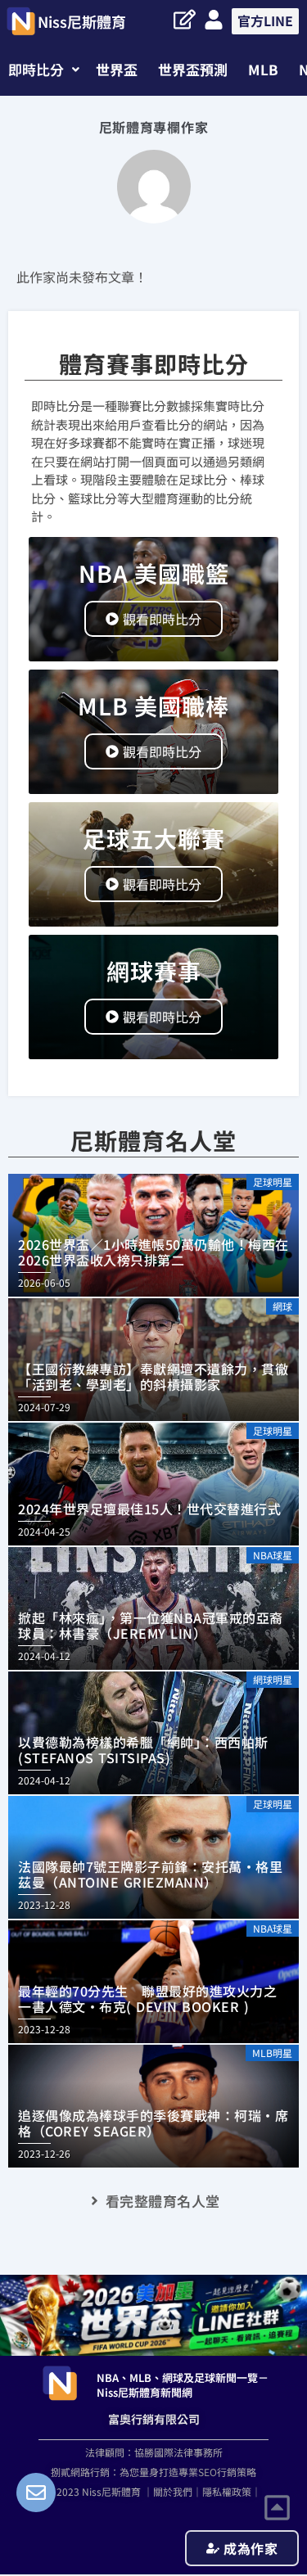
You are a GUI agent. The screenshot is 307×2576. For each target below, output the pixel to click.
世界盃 (117, 69)
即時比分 (36, 69)
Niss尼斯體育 (82, 21)
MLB (263, 69)
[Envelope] (36, 2493)
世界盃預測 (193, 69)
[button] (44, 69)
